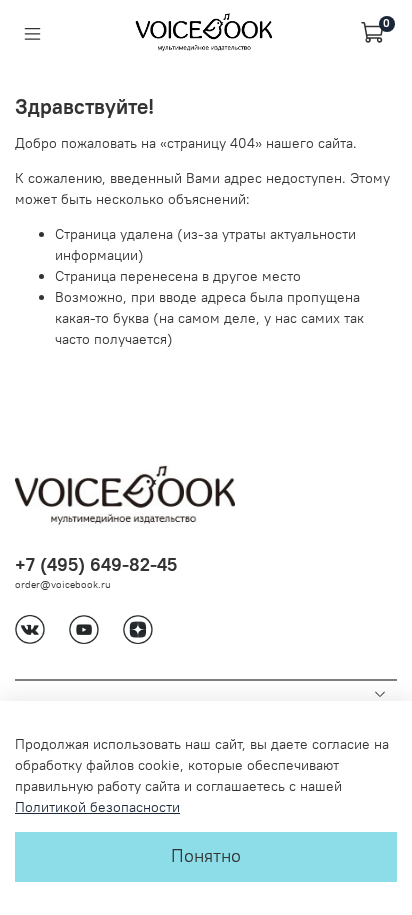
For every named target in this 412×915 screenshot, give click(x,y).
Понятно (206, 856)
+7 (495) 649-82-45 (96, 564)
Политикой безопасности (97, 807)
